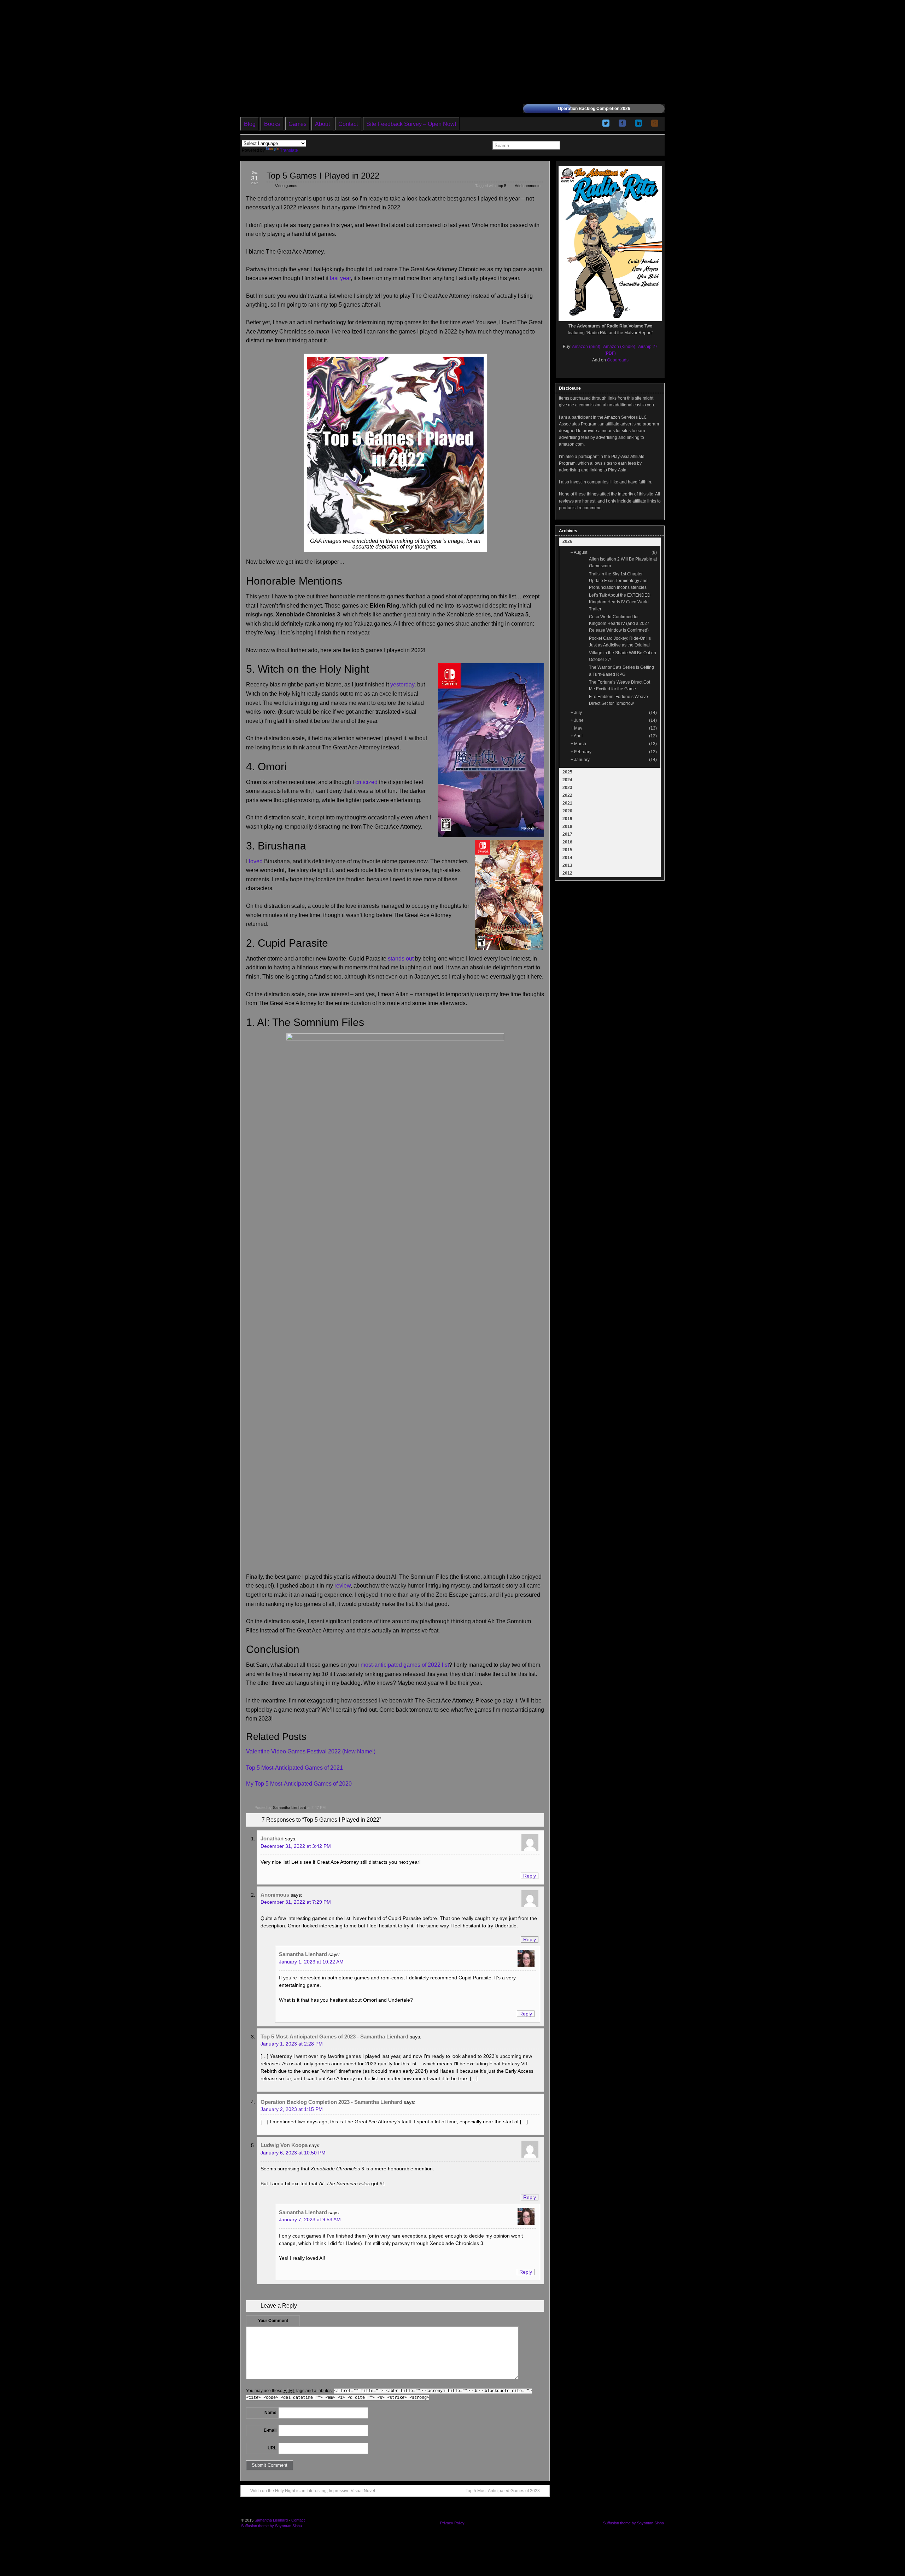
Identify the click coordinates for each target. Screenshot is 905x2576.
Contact (348, 124)
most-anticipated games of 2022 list (405, 1665)
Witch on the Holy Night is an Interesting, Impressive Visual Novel (313, 2491)
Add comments (528, 186)
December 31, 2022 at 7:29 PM (296, 1902)
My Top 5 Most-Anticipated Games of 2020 (299, 1784)
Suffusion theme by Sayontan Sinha (271, 2526)
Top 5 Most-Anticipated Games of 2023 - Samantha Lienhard (334, 2037)
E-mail (270, 2430)
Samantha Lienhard (290, 1808)
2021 (567, 803)
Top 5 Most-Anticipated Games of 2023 (503, 2491)
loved (256, 861)
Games (297, 124)
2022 (567, 795)
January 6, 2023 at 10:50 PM (293, 2153)
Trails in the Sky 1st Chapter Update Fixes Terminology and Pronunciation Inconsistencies (618, 581)
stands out (401, 959)
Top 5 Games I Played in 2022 (323, 176)
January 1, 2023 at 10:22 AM (311, 1962)
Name (270, 2413)
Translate (289, 150)
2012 (567, 873)
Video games (286, 186)
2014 (567, 858)
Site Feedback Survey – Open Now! (411, 124)
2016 (567, 842)
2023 (567, 788)
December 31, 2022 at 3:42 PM (296, 1846)
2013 (567, 865)
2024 (567, 780)
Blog (250, 124)
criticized (366, 782)
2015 (567, 850)
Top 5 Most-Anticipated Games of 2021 (294, 1768)
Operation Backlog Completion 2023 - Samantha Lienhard (331, 2102)
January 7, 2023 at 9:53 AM (310, 2220)
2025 (567, 772)
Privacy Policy (452, 2523)
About (322, 124)
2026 (567, 541)
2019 (567, 819)
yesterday (402, 684)
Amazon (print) (586, 347)
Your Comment (273, 2321)
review (343, 1586)
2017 (567, 834)
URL (272, 2448)
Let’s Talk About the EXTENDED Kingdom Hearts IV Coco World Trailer (620, 602)
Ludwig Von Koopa (284, 2145)
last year (340, 278)
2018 (567, 826)
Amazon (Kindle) (619, 347)
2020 (567, 811)
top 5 (502, 186)
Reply (530, 1876)
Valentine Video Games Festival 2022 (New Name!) (311, 1751)
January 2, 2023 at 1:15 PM (292, 2109)
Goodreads (618, 360)
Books (272, 124)
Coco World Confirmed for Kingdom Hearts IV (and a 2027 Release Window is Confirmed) (619, 623)
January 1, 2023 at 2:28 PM (292, 2044)
